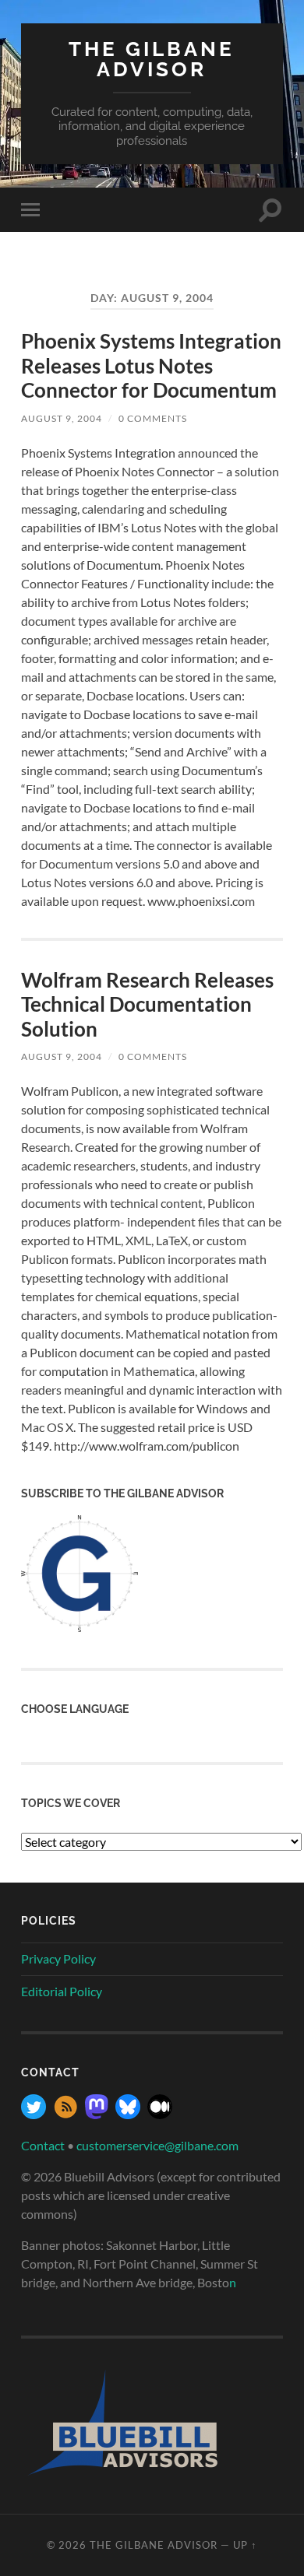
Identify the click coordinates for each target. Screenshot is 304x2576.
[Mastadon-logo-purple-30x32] (97, 2114)
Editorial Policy (62, 1991)
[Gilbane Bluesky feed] (128, 2114)
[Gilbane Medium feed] (160, 2114)
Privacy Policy (58, 1958)
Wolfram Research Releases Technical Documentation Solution (147, 1004)
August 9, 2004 (62, 418)
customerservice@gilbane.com (157, 2145)
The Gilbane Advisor (152, 59)
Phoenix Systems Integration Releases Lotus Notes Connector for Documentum (151, 365)
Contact (43, 2145)
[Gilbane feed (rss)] (65, 2114)
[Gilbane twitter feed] (34, 2114)
